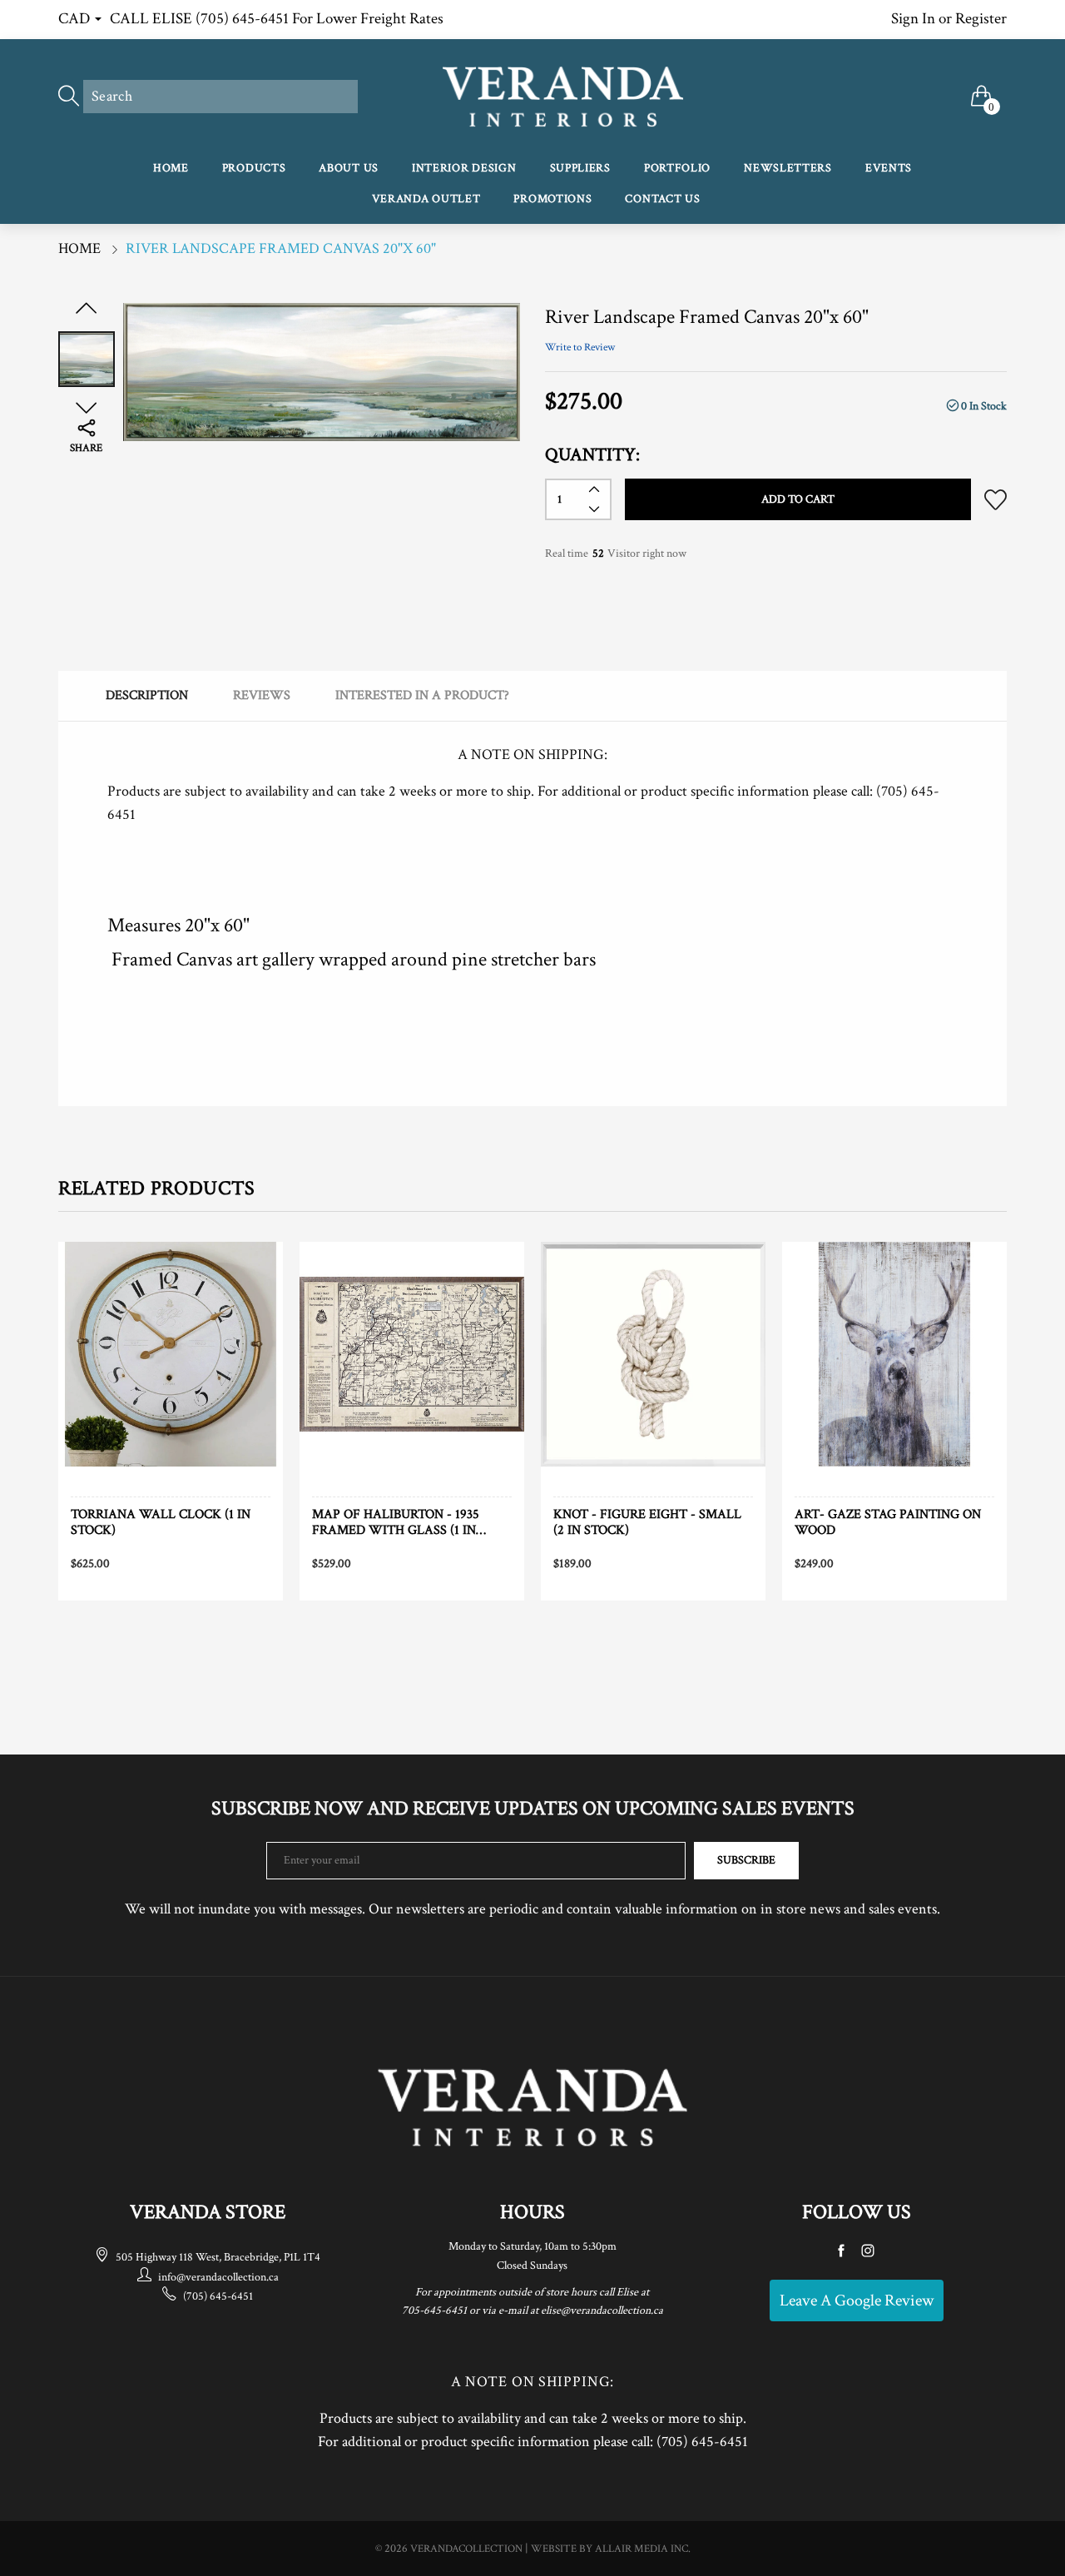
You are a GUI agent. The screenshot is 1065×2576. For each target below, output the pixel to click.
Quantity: (592, 455)
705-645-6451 (434, 2310)
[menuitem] (171, 169)
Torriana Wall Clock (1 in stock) (161, 1522)
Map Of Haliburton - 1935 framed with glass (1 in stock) (396, 1522)
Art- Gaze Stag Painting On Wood (888, 1522)
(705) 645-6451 (218, 2296)
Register (981, 19)
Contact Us (662, 199)
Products (254, 168)
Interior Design (464, 168)
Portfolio (677, 168)
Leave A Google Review (857, 2301)
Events (889, 168)
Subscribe (746, 1860)
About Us (349, 168)
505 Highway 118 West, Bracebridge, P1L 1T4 (218, 2257)
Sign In (913, 19)
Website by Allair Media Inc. (611, 2549)
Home (171, 168)
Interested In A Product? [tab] (422, 695)
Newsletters (788, 168)
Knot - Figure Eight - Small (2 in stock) (647, 1522)
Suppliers (580, 168)
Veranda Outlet (426, 199)
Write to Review (580, 347)
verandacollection (466, 2549)
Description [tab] (147, 695)
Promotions (552, 199)
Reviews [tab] (262, 695)
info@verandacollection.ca (218, 2277)
